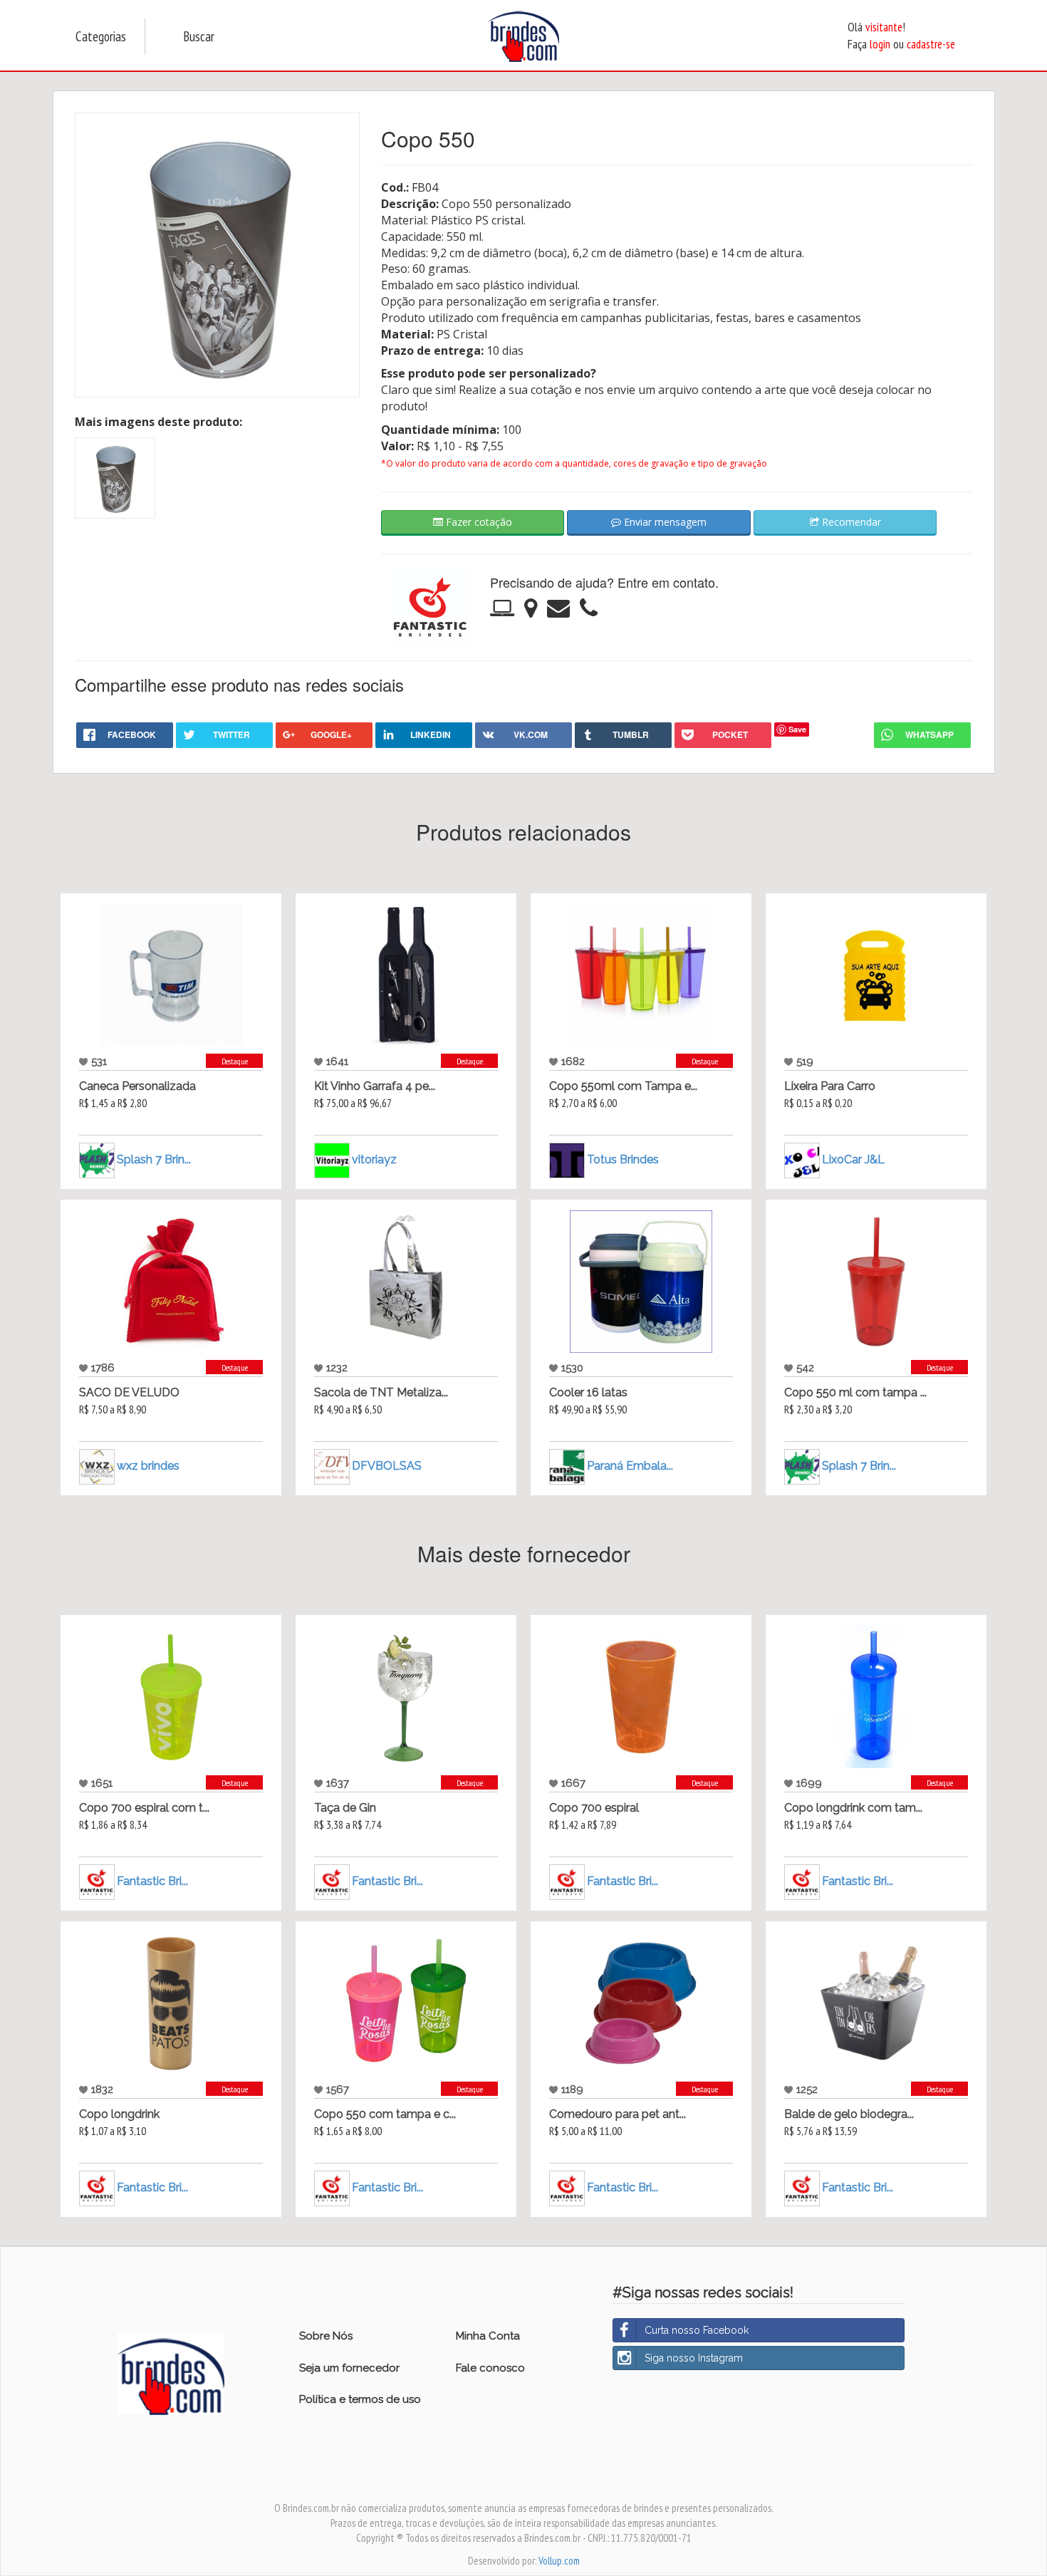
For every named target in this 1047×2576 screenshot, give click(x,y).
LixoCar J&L (853, 1159)
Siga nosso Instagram (694, 2358)
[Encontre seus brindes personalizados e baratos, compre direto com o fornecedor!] (171, 2372)
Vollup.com (559, 2561)
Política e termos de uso (360, 2399)
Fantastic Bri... (152, 1881)
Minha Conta (488, 2336)
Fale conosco (490, 2368)
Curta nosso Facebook (697, 2330)
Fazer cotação (478, 522)
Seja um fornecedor (349, 2368)
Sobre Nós (326, 2336)
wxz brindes (148, 1466)
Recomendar (850, 522)
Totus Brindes (623, 1159)
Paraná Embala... (630, 1466)
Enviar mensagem (664, 522)
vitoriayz (374, 1159)
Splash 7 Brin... (154, 1159)
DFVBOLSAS (387, 1466)
